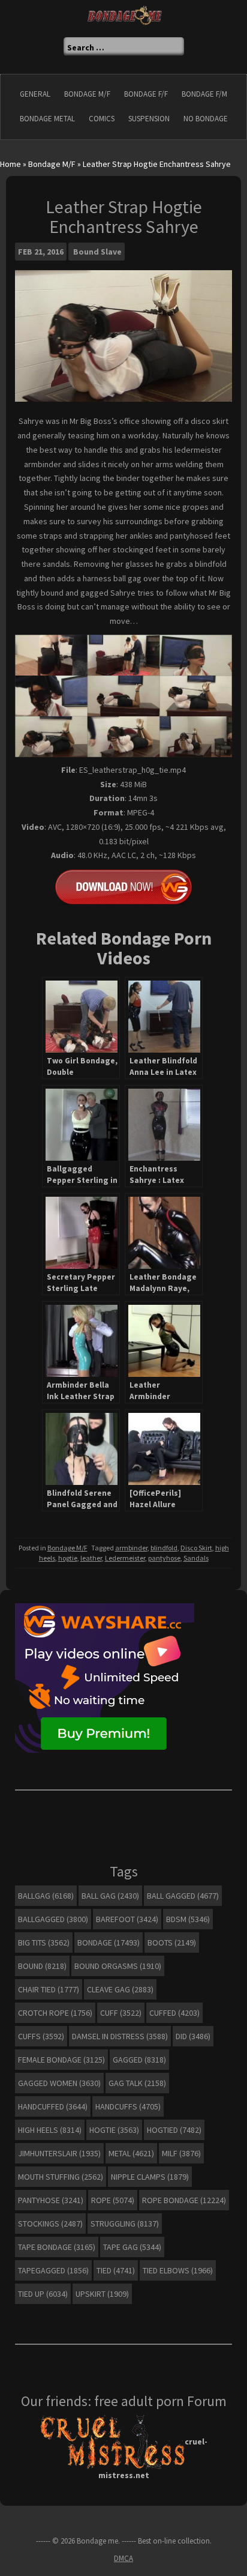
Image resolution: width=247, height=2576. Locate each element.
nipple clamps (150, 2177)
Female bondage (61, 2060)
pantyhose (164, 1558)
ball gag (110, 1896)
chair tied (49, 1989)
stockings (50, 2224)
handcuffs (128, 2106)
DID (193, 2036)
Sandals (196, 1558)
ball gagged (183, 1896)
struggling (125, 2224)
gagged (139, 2060)
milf (181, 2153)
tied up (43, 2294)
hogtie (68, 1558)
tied (116, 2270)
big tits (44, 1943)
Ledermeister (125, 1558)
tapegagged (53, 2270)
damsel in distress (120, 2036)
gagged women (59, 2083)
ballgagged (53, 1919)
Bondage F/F (146, 94)
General (35, 94)
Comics (102, 119)
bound (42, 1966)
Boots (172, 1943)
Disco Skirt (196, 1548)
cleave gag (120, 1989)
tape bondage (57, 2247)
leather (91, 1558)
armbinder (131, 1548)
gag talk (137, 2083)
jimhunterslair (59, 2153)
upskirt (102, 2294)
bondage (109, 1943)
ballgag (46, 1896)
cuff (121, 2013)
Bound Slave (97, 252)
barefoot (127, 1919)
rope (113, 2200)
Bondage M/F (87, 94)
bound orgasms (118, 1966)
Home (10, 164)
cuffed (174, 2013)
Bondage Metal (47, 119)
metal (131, 2153)
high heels (50, 2130)
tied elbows (178, 2270)
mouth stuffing (61, 2177)
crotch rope (55, 2013)
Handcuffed (53, 2106)
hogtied (174, 2130)
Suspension (149, 119)
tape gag (132, 2247)
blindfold (164, 1548)
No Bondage (206, 119)
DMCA (123, 2558)
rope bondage (184, 2200)
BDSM (188, 1919)
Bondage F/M (204, 94)
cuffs (41, 2036)
